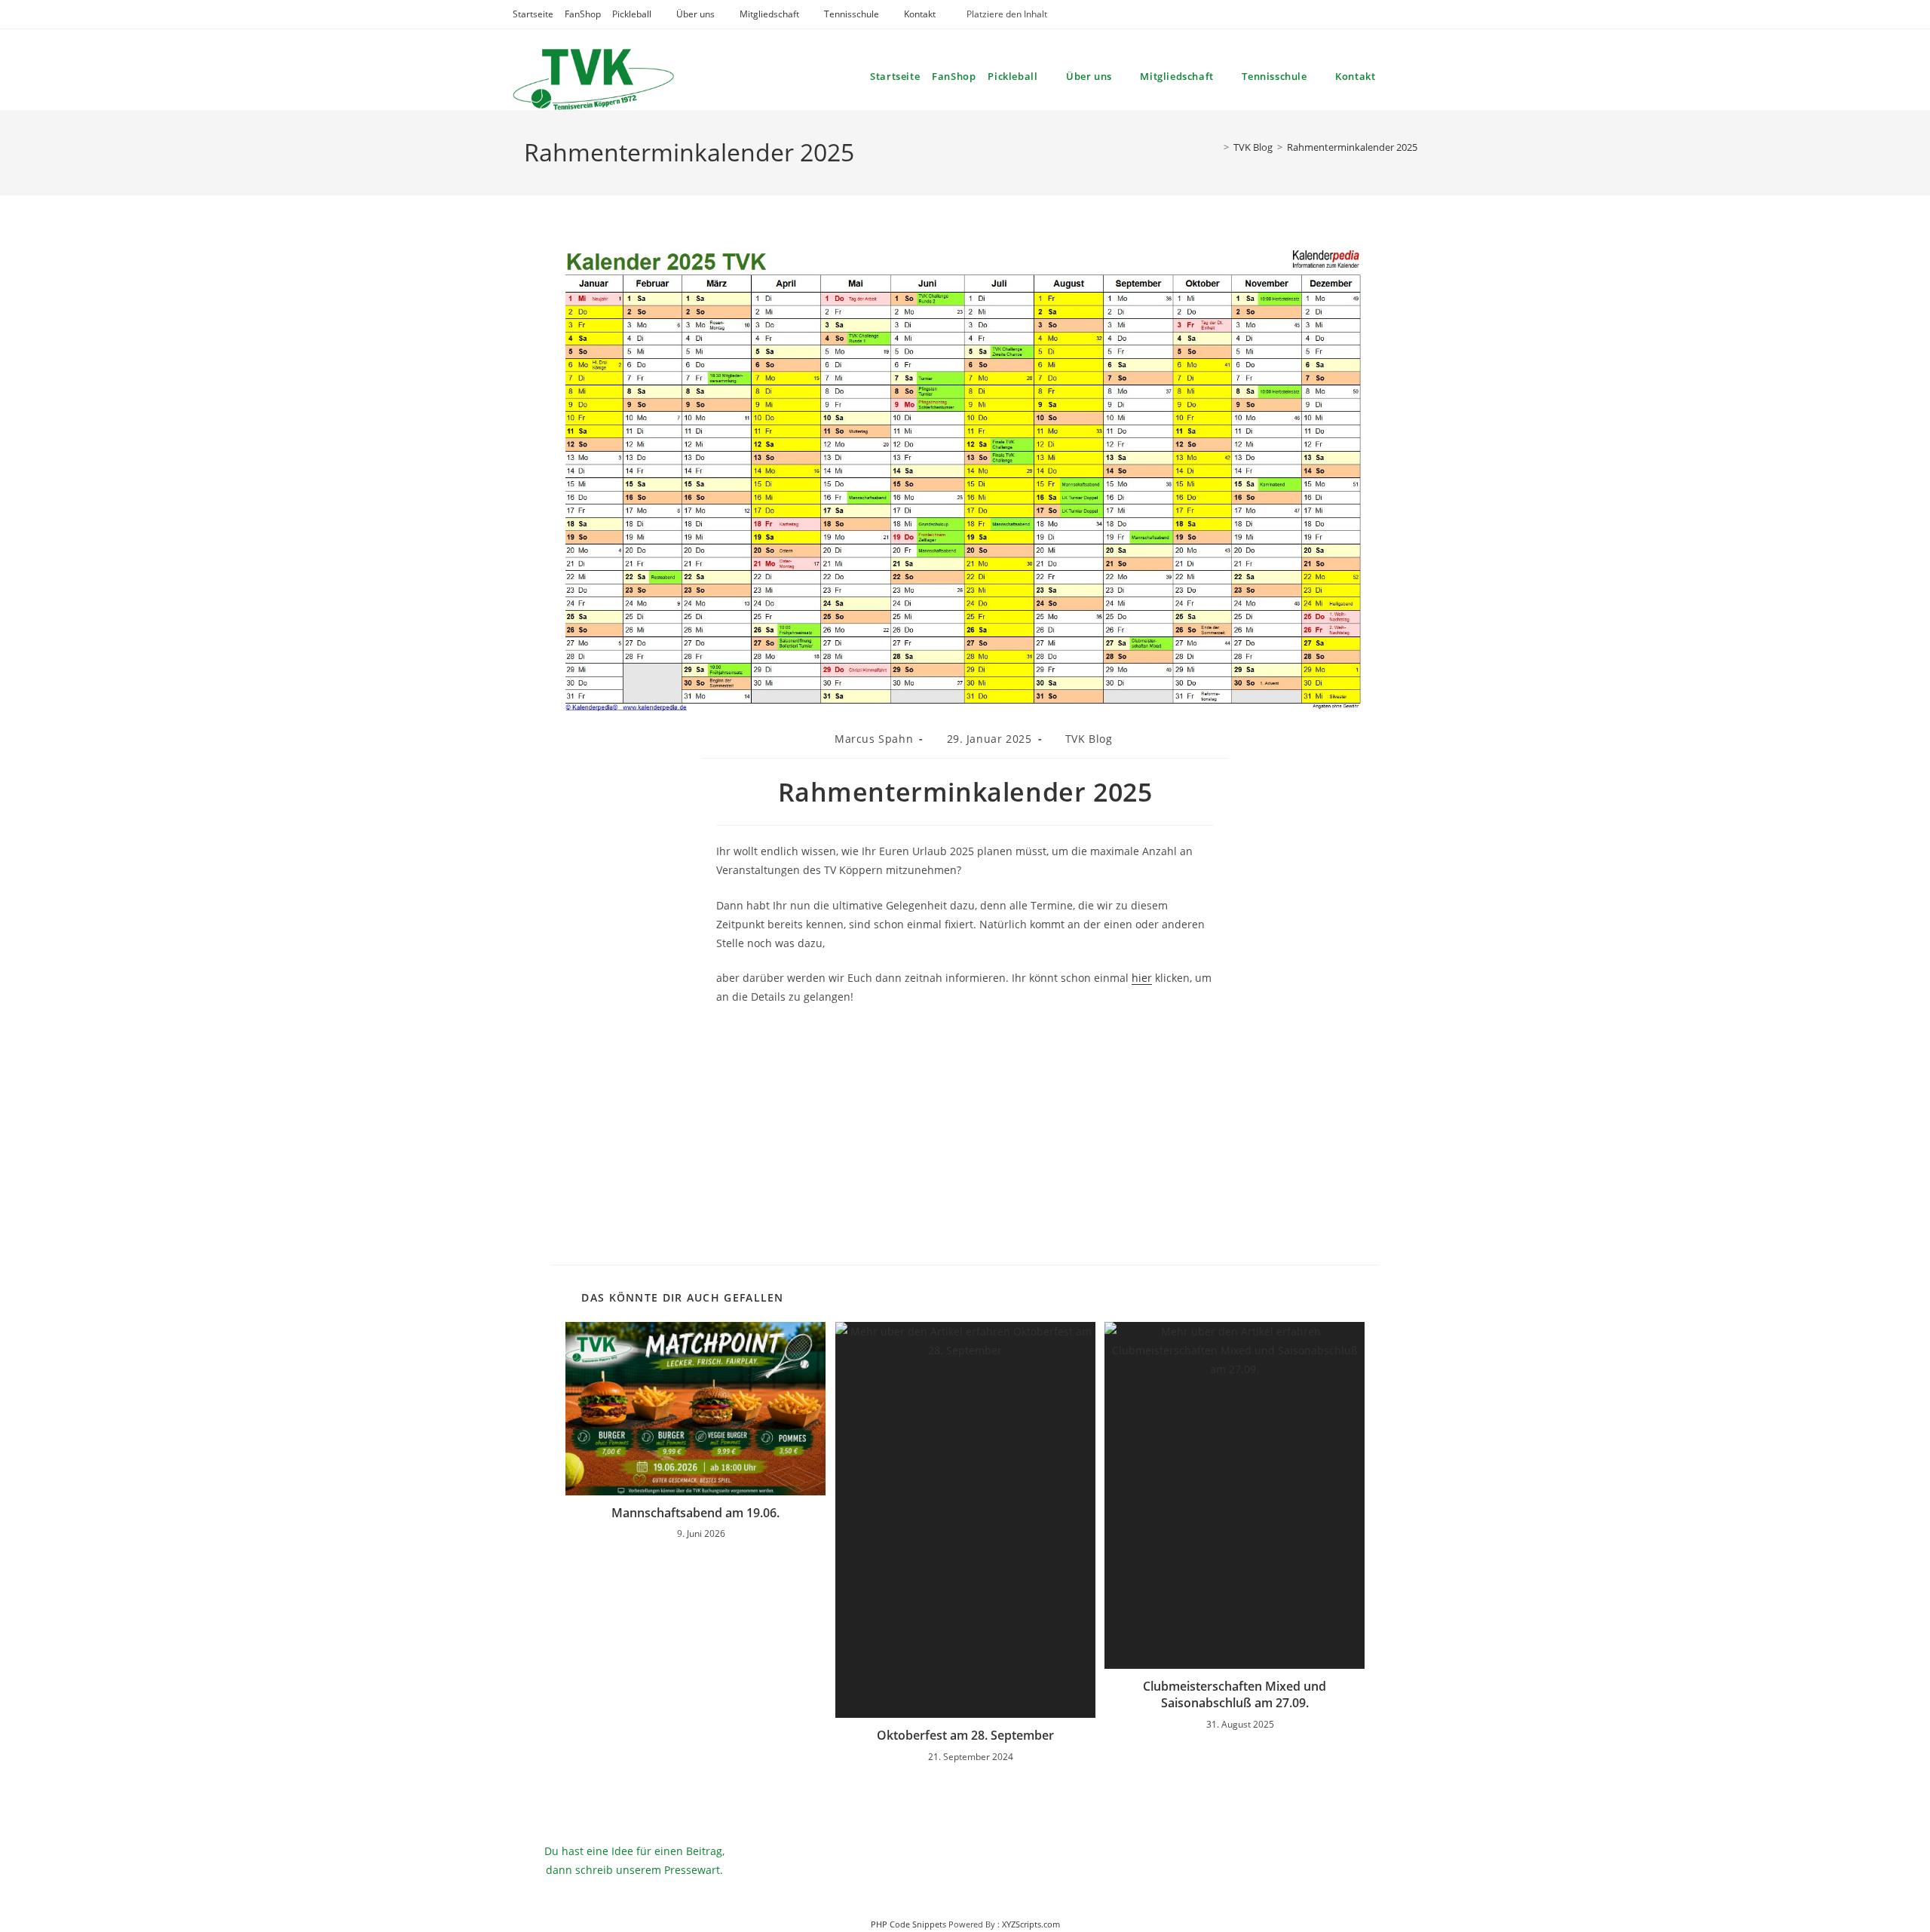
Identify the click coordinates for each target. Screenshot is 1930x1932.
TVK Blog (1089, 739)
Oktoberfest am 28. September (965, 1735)
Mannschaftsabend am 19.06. (695, 1513)
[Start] (1215, 147)
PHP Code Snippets (908, 1924)
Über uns (695, 14)
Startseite (533, 14)
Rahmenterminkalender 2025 (1352, 147)
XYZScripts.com (1031, 1924)
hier (1142, 978)
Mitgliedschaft (769, 14)
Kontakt (920, 14)
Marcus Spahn (874, 739)
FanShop (583, 14)
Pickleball (632, 14)
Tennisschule (852, 14)
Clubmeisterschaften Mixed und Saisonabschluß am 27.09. (1235, 1694)
